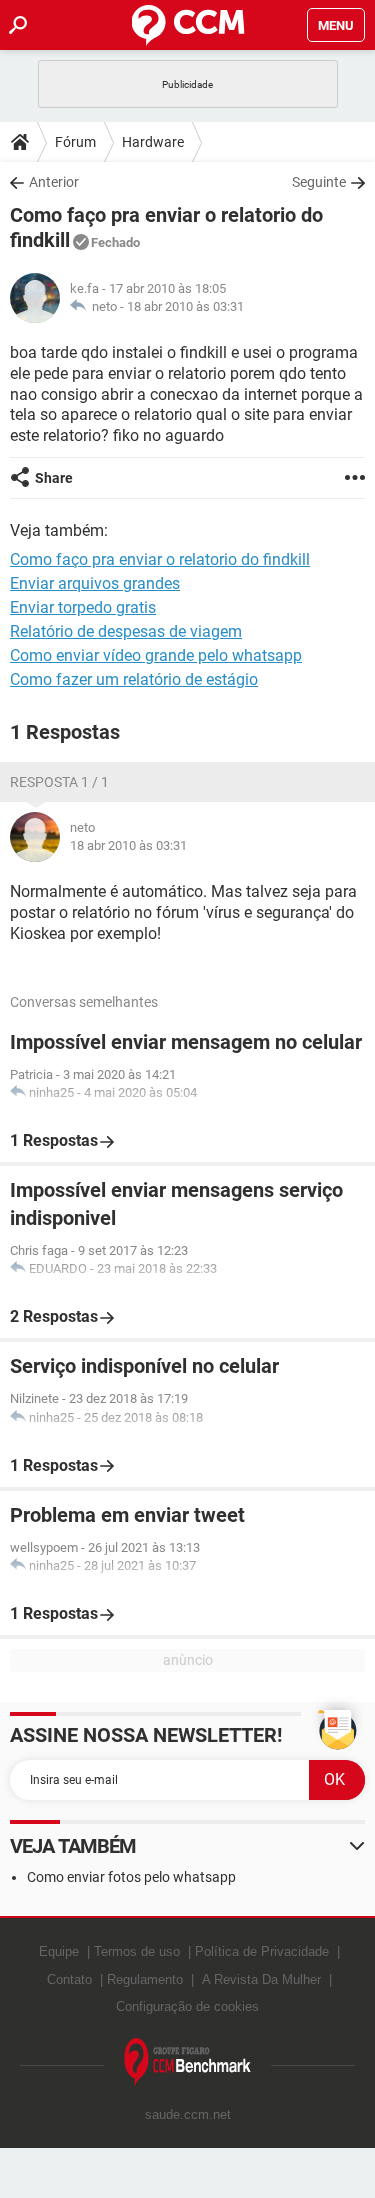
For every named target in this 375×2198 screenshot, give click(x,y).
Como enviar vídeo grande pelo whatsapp (156, 655)
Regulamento (145, 1979)
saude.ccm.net (188, 2114)
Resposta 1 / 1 (59, 782)
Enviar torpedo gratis (83, 607)
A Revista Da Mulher (261, 1979)
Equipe (59, 1951)
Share (54, 478)
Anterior (54, 182)
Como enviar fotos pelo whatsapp (131, 1877)
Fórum (75, 142)
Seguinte (319, 182)
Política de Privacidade (262, 1951)
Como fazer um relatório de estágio (134, 679)
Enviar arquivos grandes (95, 583)
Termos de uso (137, 1951)
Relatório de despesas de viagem (126, 631)
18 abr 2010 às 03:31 (185, 306)
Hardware (153, 142)
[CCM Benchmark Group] (188, 2062)
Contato (69, 1979)
